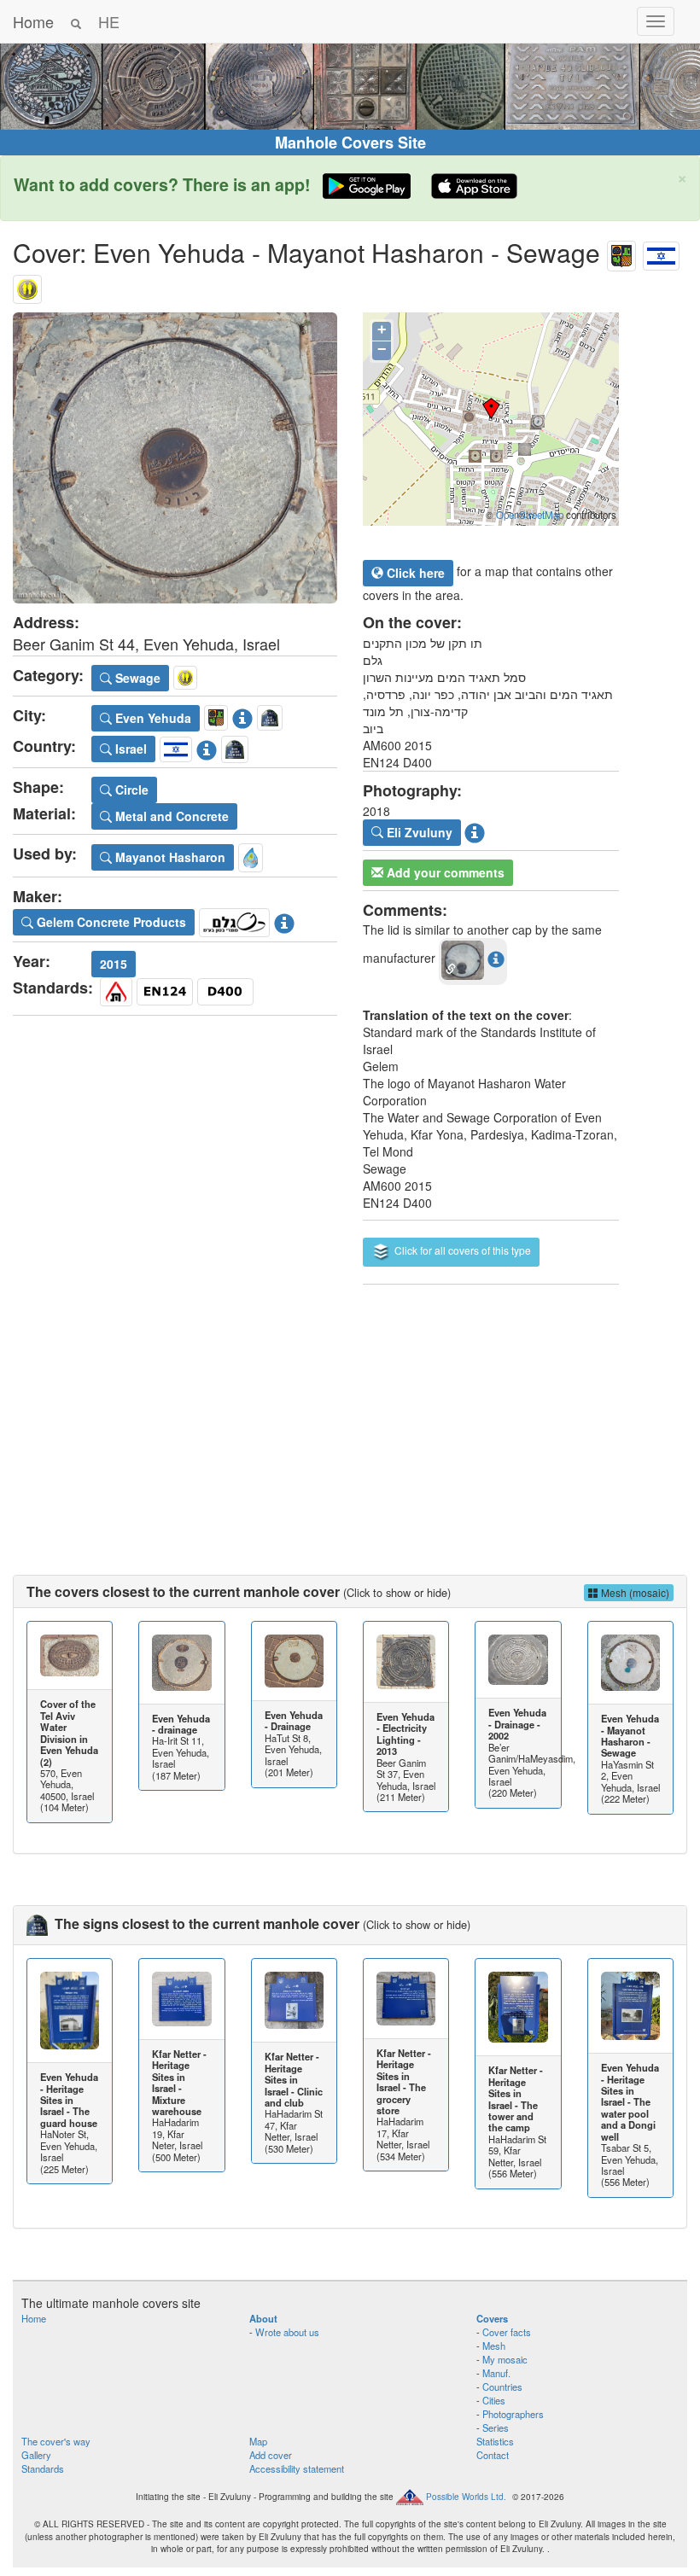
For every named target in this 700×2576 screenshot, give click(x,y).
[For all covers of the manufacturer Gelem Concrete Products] (234, 919)
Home (33, 21)
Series (496, 2427)
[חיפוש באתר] (76, 21)
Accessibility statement (297, 2468)
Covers (492, 2318)
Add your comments (444, 872)
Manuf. (496, 2373)
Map (258, 2441)
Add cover (271, 2455)
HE (109, 21)
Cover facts (507, 2332)
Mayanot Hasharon (169, 857)
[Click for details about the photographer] (475, 830)
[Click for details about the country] (207, 747)
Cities (494, 2400)
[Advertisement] (350, 1413)
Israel (129, 749)
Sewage (136, 678)
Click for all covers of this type (461, 1250)
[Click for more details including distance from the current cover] (496, 959)
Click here (414, 573)
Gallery (36, 2455)
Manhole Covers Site (350, 143)
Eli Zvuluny (418, 832)
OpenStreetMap (530, 515)
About (263, 2318)
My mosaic (505, 2359)
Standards (43, 2468)
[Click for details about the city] (242, 715)
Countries (502, 2387)
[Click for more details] (70, 1655)
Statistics (495, 2441)
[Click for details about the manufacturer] (284, 919)
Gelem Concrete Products (110, 922)
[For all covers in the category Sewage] (27, 286)
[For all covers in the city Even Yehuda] (621, 252)
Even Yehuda (152, 718)
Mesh (494, 2346)
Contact (493, 2455)
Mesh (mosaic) (634, 1592)
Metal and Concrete (170, 816)
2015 (114, 964)
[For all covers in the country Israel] (661, 252)
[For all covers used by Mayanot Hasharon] (251, 855)
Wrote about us (287, 2332)
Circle (130, 790)
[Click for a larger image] (175, 458)
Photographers (513, 2414)
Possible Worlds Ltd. (466, 2497)
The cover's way (56, 2441)
